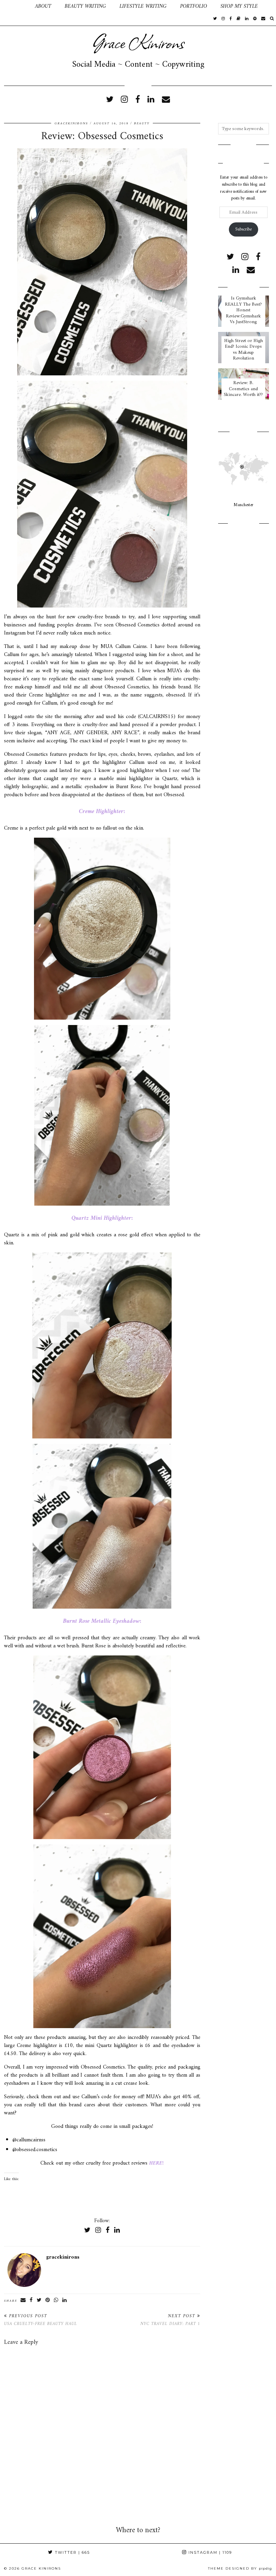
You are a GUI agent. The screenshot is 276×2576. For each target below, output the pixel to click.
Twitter (72, 2552)
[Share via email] (23, 2300)
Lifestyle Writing (143, 6)
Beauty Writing (85, 6)
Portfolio (194, 6)
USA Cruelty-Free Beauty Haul (41, 2320)
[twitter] (215, 19)
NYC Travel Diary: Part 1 (170, 2320)
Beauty (142, 123)
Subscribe (243, 229)
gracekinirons (71, 123)
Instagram (209, 2552)
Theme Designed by (240, 2568)
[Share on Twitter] (39, 2300)
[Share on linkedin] (65, 2300)
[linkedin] (151, 100)
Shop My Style (239, 6)
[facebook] (231, 19)
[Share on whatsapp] (56, 2300)
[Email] (263, 19)
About (43, 6)
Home (14, 6)
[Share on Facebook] (31, 2300)
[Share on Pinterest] (48, 2300)
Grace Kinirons (138, 42)
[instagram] (223, 19)
